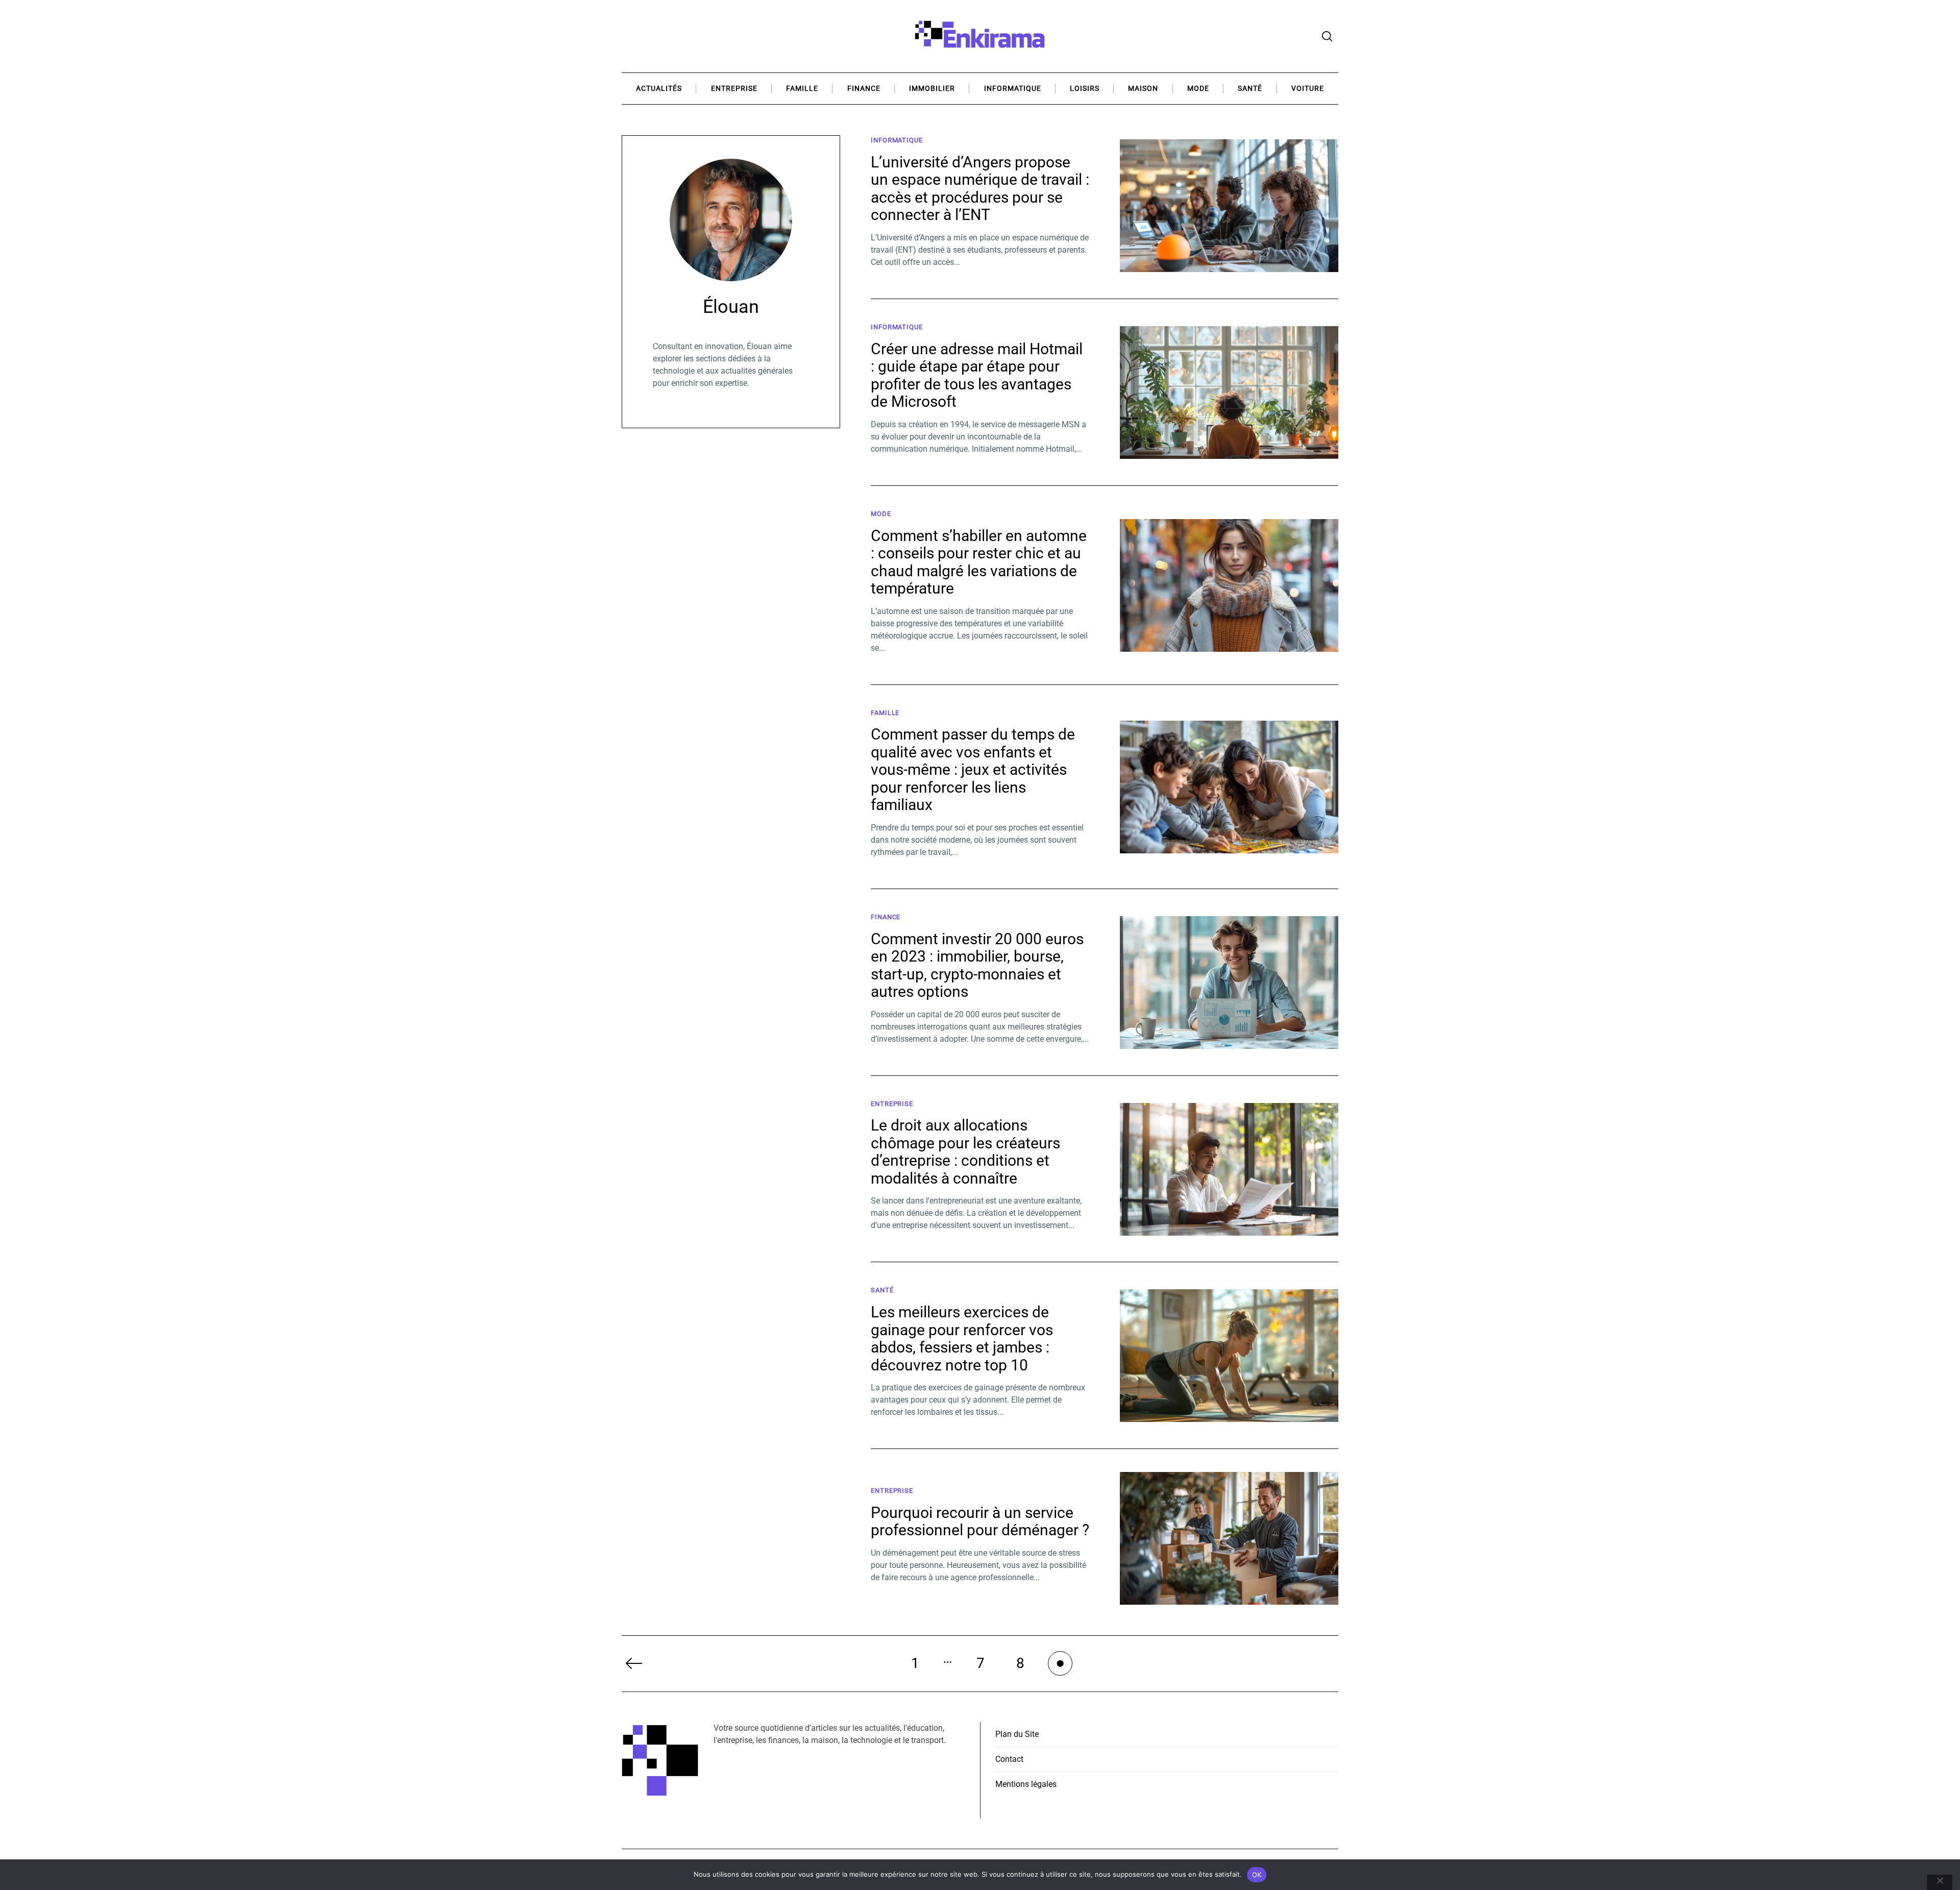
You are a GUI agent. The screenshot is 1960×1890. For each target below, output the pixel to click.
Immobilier (932, 89)
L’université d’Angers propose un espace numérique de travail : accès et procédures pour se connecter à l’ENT (980, 189)
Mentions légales (1026, 1784)
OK (1257, 1875)
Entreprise (734, 89)
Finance (864, 89)
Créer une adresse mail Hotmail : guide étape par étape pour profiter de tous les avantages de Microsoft (977, 375)
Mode (1198, 89)
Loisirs (1085, 89)
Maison (1143, 89)
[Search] (1327, 36)
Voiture (1308, 89)
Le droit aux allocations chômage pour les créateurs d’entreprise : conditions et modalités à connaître (965, 1152)
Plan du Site (1017, 1734)
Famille (802, 89)
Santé (1250, 89)
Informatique (1013, 89)
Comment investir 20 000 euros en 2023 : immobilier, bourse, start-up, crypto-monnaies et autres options (977, 965)
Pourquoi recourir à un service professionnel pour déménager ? (980, 1521)
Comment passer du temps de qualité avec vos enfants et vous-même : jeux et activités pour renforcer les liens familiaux (973, 769)
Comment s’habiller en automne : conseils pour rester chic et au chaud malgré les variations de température (979, 562)
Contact (1009, 1759)
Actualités (659, 89)
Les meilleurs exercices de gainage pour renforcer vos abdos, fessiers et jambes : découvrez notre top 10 (962, 1339)
